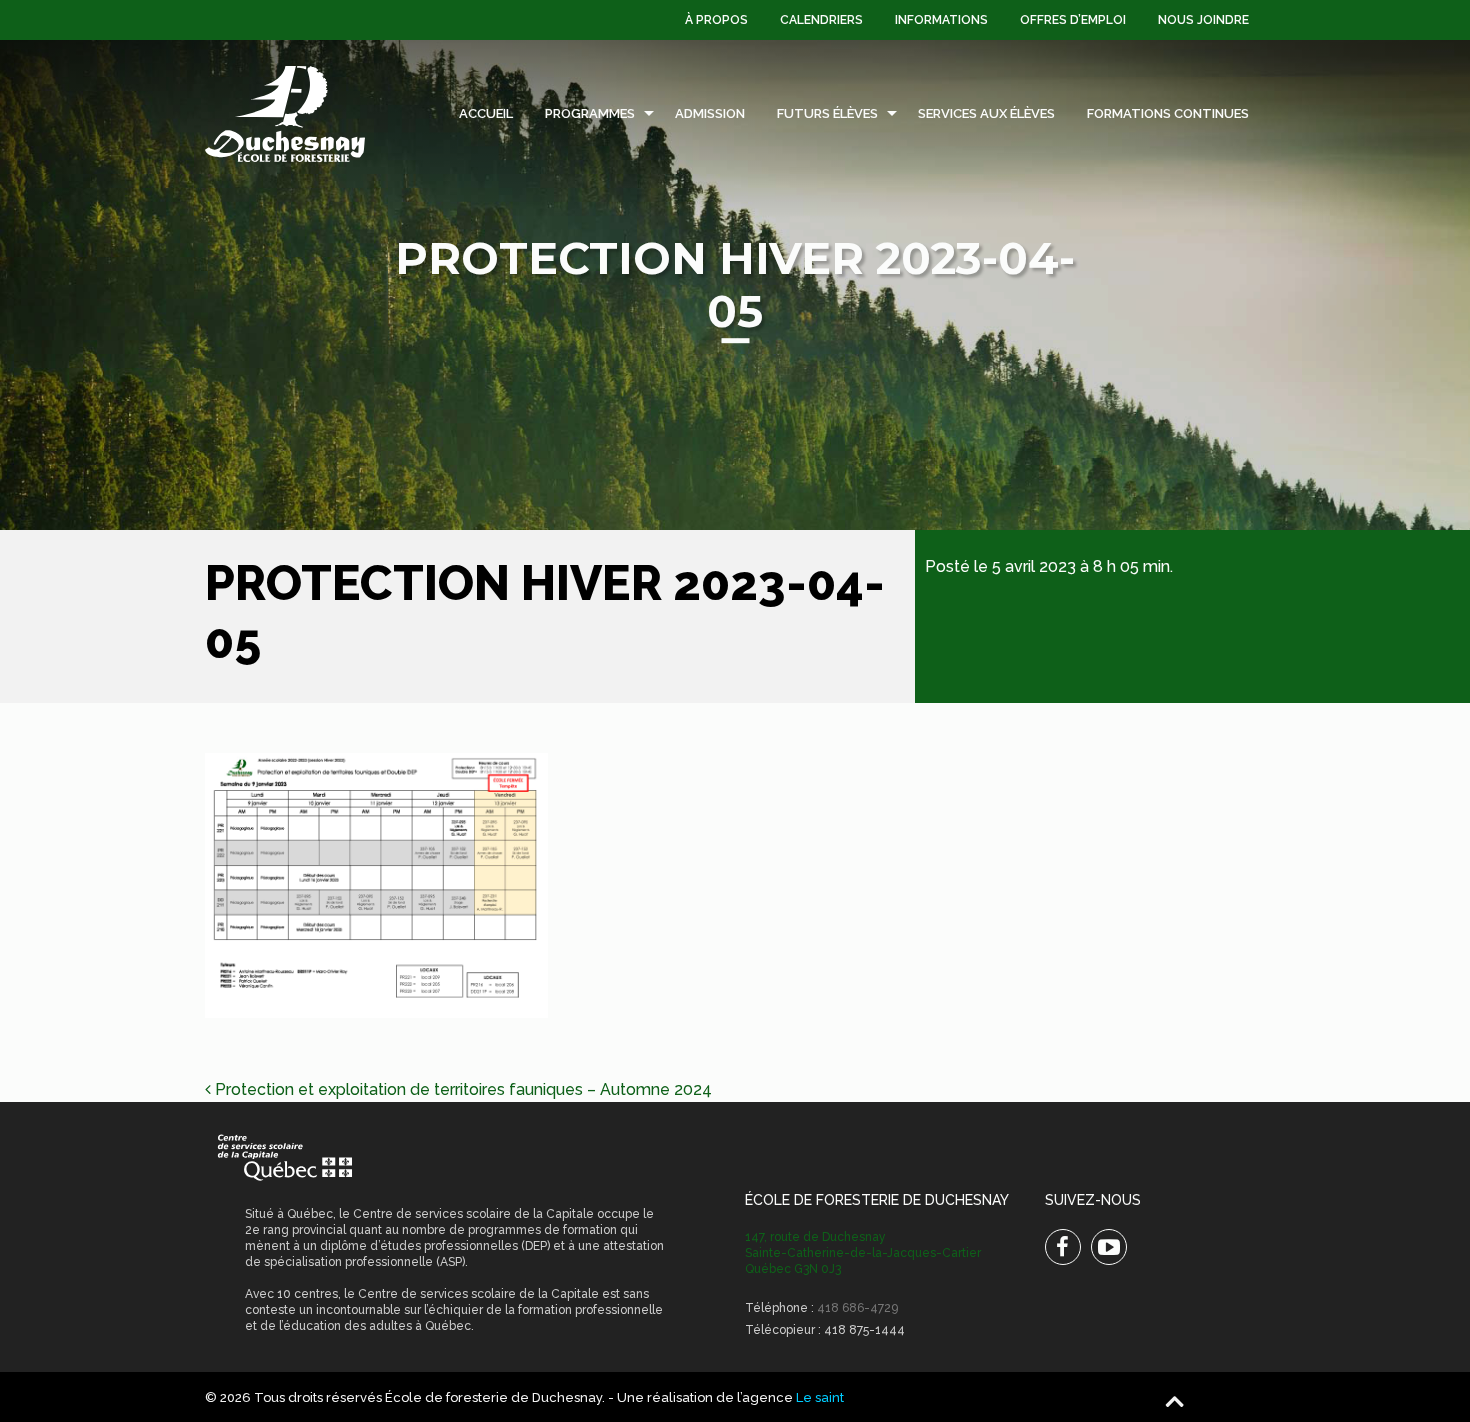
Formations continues (1168, 113)
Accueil (486, 113)
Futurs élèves (827, 113)
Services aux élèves (986, 113)
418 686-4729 (857, 1308)
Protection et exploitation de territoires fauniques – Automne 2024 (461, 1089)
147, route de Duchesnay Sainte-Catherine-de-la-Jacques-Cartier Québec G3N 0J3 (863, 1253)
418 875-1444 (864, 1330)
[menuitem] (716, 20)
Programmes (590, 113)
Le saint (820, 1397)
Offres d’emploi (1073, 20)
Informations (941, 20)
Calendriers (821, 20)
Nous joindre (1203, 20)
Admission (710, 113)
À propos (716, 20)
